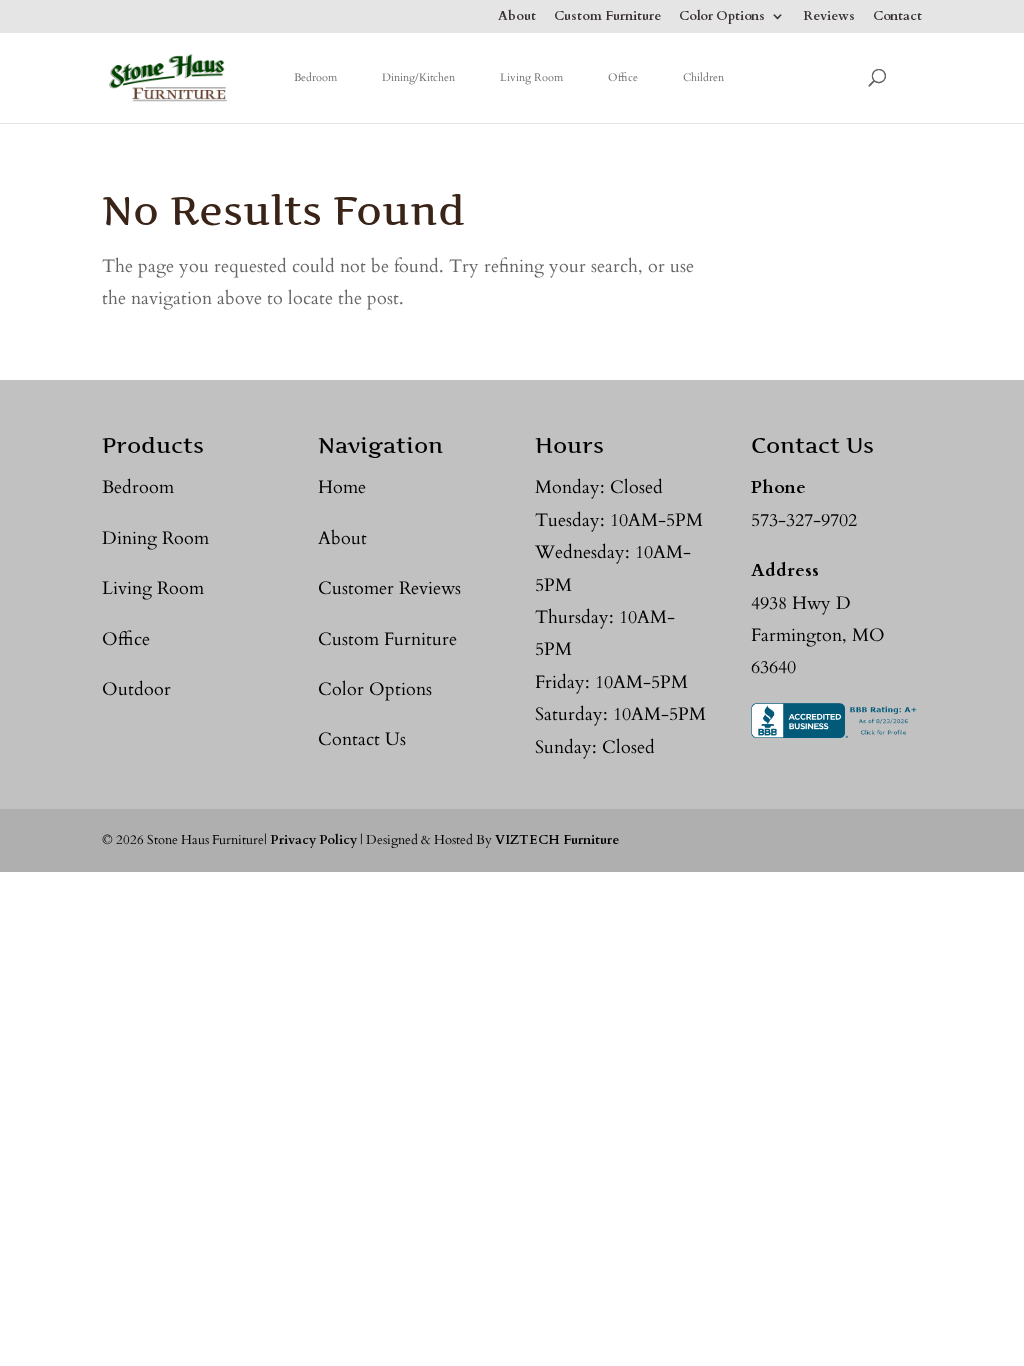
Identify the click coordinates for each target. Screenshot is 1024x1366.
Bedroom (315, 77)
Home (342, 487)
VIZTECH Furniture (557, 840)
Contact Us (362, 739)
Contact (897, 17)
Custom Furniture (607, 17)
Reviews (829, 17)
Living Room (531, 77)
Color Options (722, 17)
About (517, 17)
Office (623, 77)
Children (703, 77)
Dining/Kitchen (418, 77)
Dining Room (155, 538)
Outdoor (136, 689)
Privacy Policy (313, 840)
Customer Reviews (389, 588)
